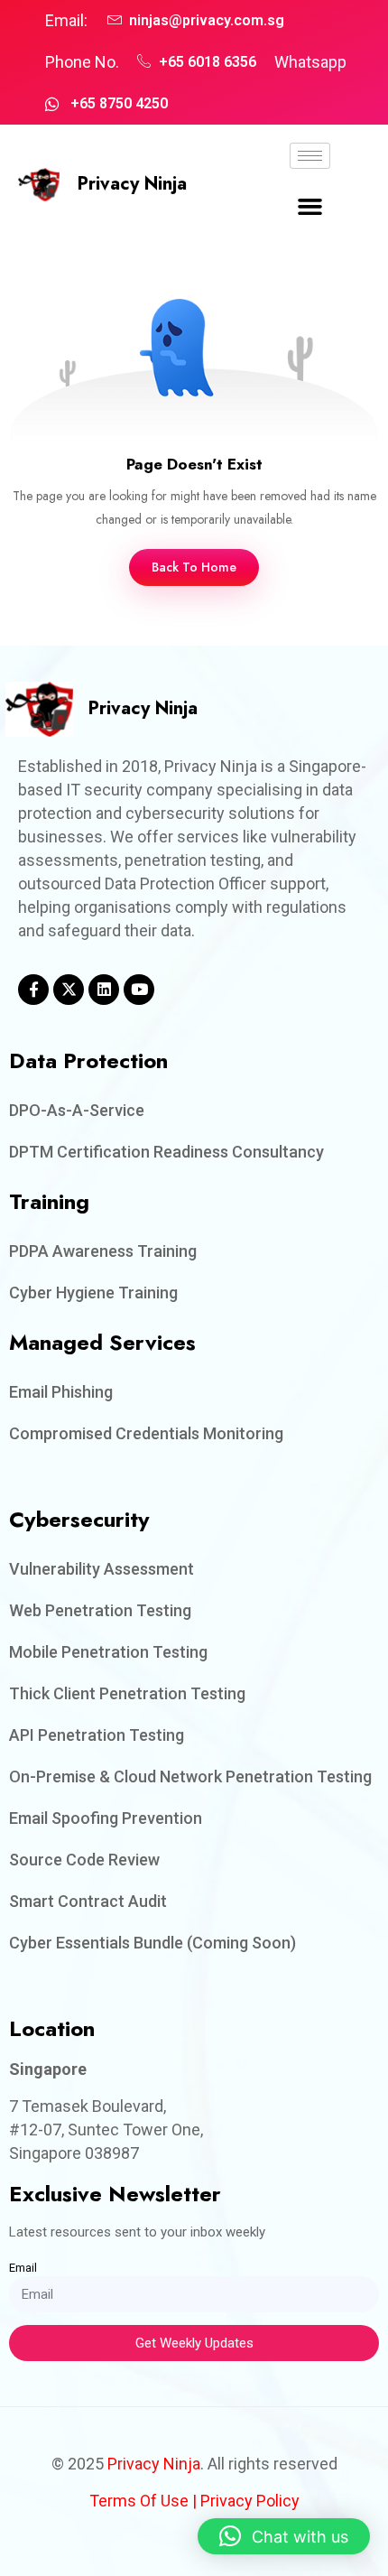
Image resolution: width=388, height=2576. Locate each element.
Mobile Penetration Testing (108, 1652)
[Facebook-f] (33, 990)
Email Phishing (61, 1392)
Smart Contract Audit (88, 1901)
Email (23, 2268)
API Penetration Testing (97, 1735)
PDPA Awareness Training (103, 1251)
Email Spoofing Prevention (106, 1818)
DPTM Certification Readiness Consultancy (166, 1152)
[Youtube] (139, 990)
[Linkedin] (104, 990)
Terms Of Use (139, 2501)
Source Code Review (84, 1860)
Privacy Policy (250, 2501)
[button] (310, 207)
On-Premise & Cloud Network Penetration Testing (190, 1776)
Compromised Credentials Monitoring (146, 1433)
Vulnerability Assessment (102, 1569)
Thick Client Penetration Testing (127, 1693)
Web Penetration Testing (100, 1610)
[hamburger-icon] (310, 156)
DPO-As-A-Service (77, 1110)
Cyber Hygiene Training (93, 1293)
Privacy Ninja (132, 184)
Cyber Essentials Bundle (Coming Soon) (152, 1943)
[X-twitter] (69, 990)
